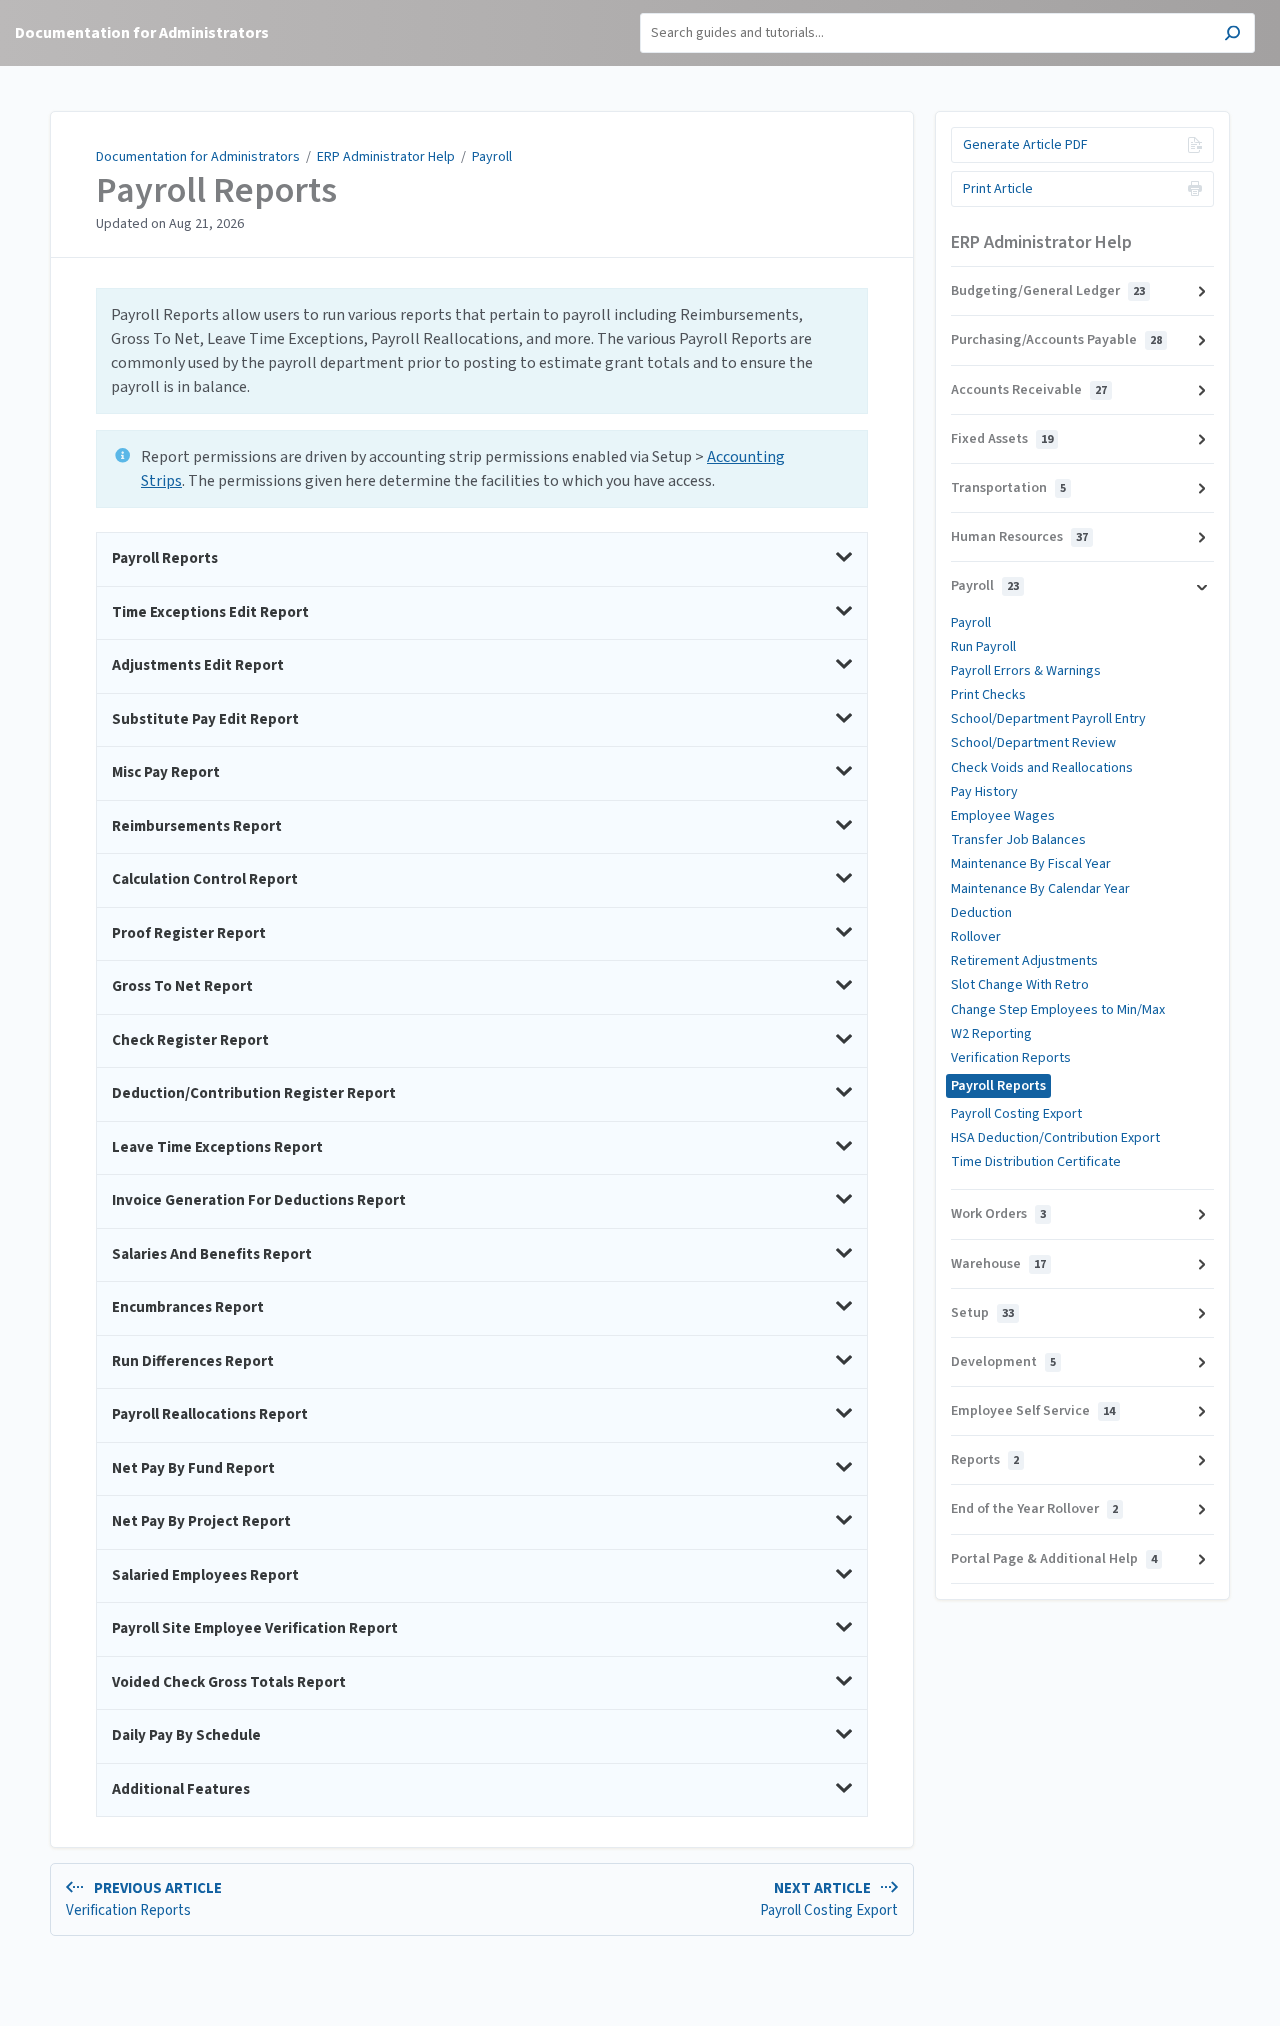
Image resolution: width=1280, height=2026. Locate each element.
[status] (482, 351)
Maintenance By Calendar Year (1040, 889)
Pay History (984, 792)
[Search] (1232, 35)
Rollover (976, 937)
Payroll (492, 157)
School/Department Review (1033, 743)
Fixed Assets (1002, 439)
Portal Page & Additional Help (1054, 1559)
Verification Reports (1011, 1058)
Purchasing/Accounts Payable (1056, 340)
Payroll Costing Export (1016, 1114)
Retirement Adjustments (1024, 961)
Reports (985, 1460)
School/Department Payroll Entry (1048, 719)
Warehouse (998, 1264)
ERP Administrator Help (386, 157)
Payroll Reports (216, 191)
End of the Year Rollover (1034, 1509)
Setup (982, 1313)
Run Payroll (983, 647)
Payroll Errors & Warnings (1026, 671)
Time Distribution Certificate (1036, 1162)
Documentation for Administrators (198, 157)
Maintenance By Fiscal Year (1031, 864)
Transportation (1008, 488)
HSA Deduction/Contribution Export (1055, 1138)
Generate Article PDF (1025, 145)
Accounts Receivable (1029, 390)
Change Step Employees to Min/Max (1058, 1010)
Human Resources (1019, 537)
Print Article (998, 189)
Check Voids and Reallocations (1042, 768)
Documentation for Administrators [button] (142, 33)
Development (1003, 1362)
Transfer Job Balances (1018, 840)
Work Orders (998, 1214)
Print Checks (988, 695)
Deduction (981, 913)
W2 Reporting (991, 1034)
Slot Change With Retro (1020, 985)
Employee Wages (1003, 816)
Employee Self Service (1033, 1411)
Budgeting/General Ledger (1048, 291)
